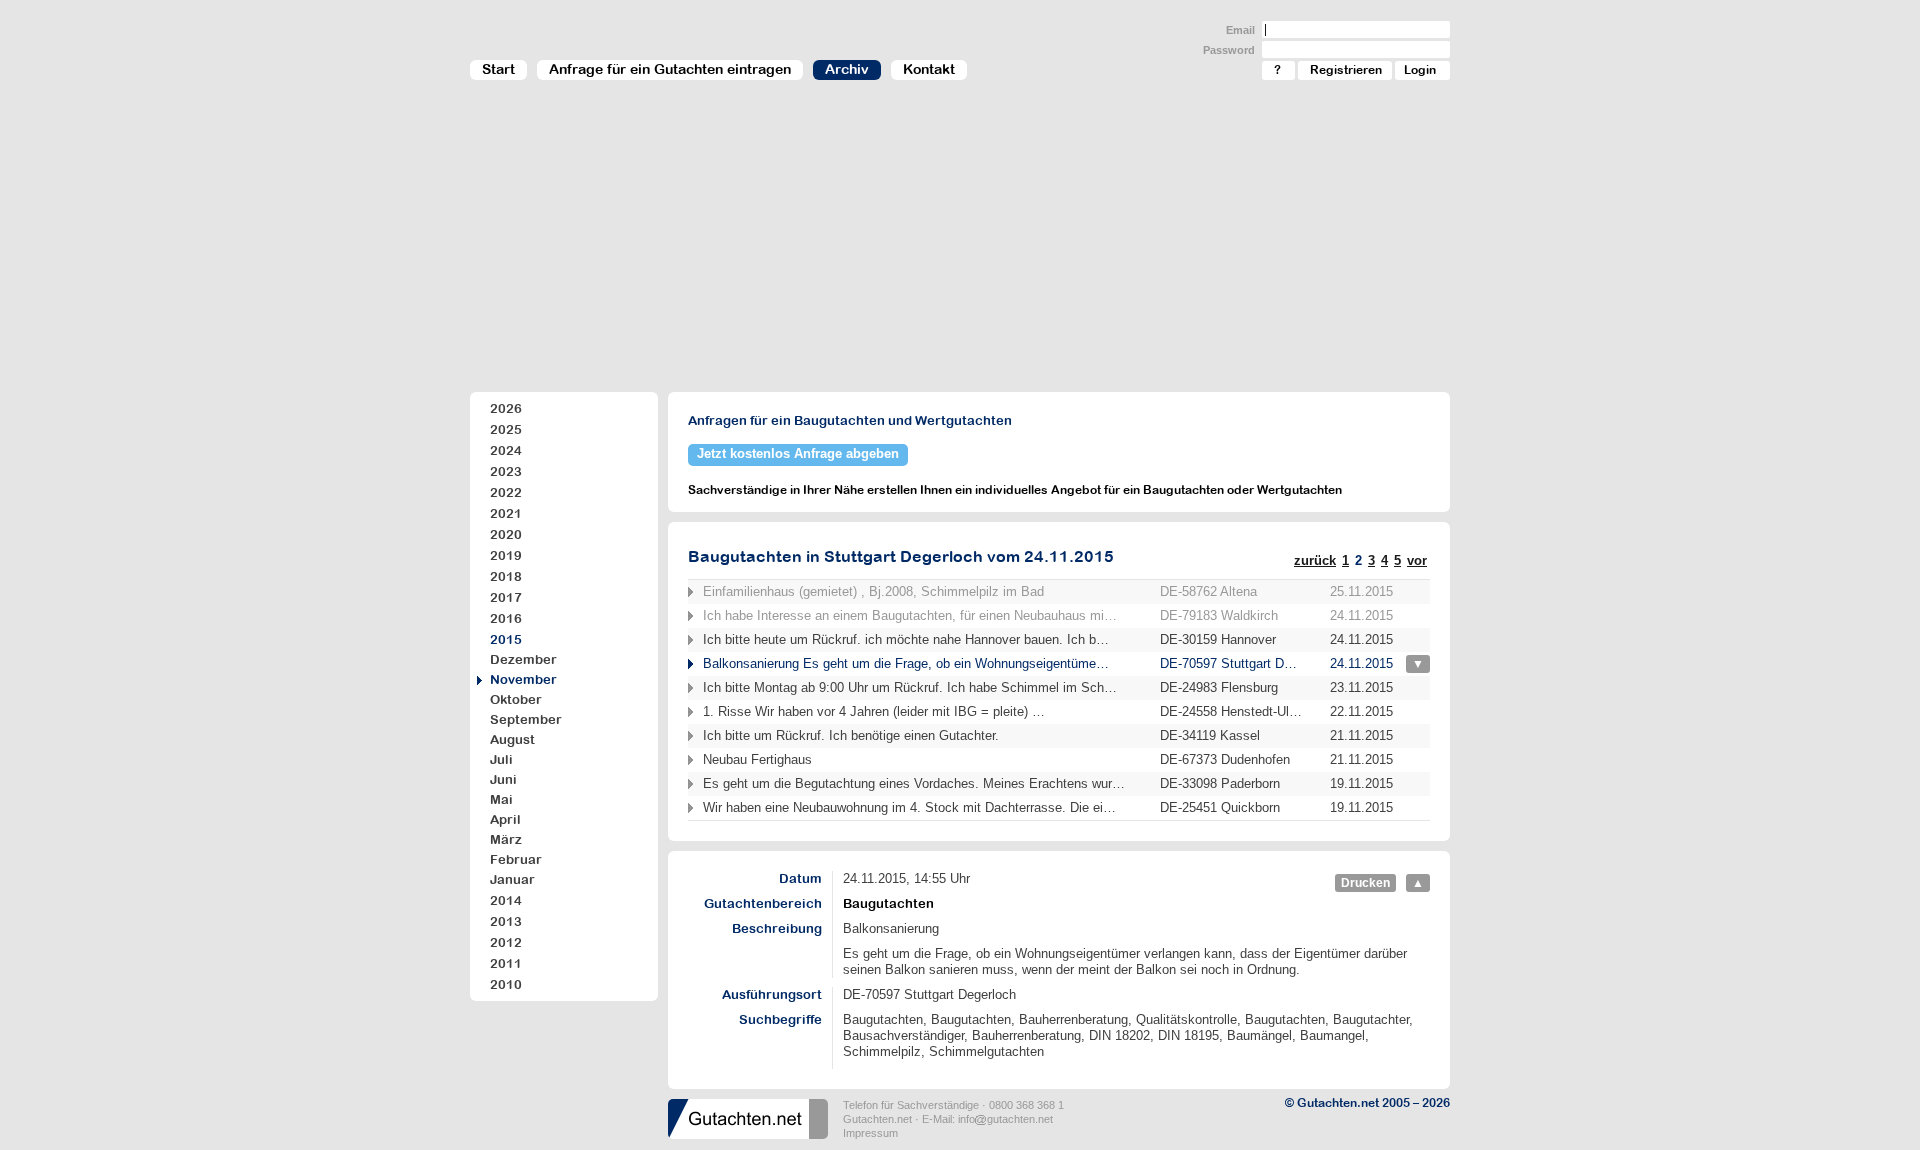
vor (1417, 560)
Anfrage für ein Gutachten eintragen (670, 69)
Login (1420, 70)
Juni (503, 779)
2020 (506, 534)
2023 (506, 471)
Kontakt (929, 69)
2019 (506, 555)
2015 (506, 639)
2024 (506, 450)
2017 (506, 597)
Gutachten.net (877, 1119)
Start (498, 69)
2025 (506, 429)
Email (1240, 30)
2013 (506, 921)
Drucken (1365, 883)
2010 (506, 984)
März (506, 839)
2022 (506, 492)
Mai (501, 799)
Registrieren (1346, 70)
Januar (512, 879)
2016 (506, 618)
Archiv (847, 69)
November (523, 679)
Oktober (516, 699)
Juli (501, 759)
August (512, 739)
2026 (506, 408)
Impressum (870, 1133)
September (526, 719)
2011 (506, 963)
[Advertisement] (960, 246)
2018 (506, 576)
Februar (516, 859)
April (505, 819)
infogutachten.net (1005, 1119)
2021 (506, 513)
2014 (506, 900)
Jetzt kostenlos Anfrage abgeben (798, 453)
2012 (506, 942)
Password (1229, 50)
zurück (1315, 560)
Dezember (523, 659)
